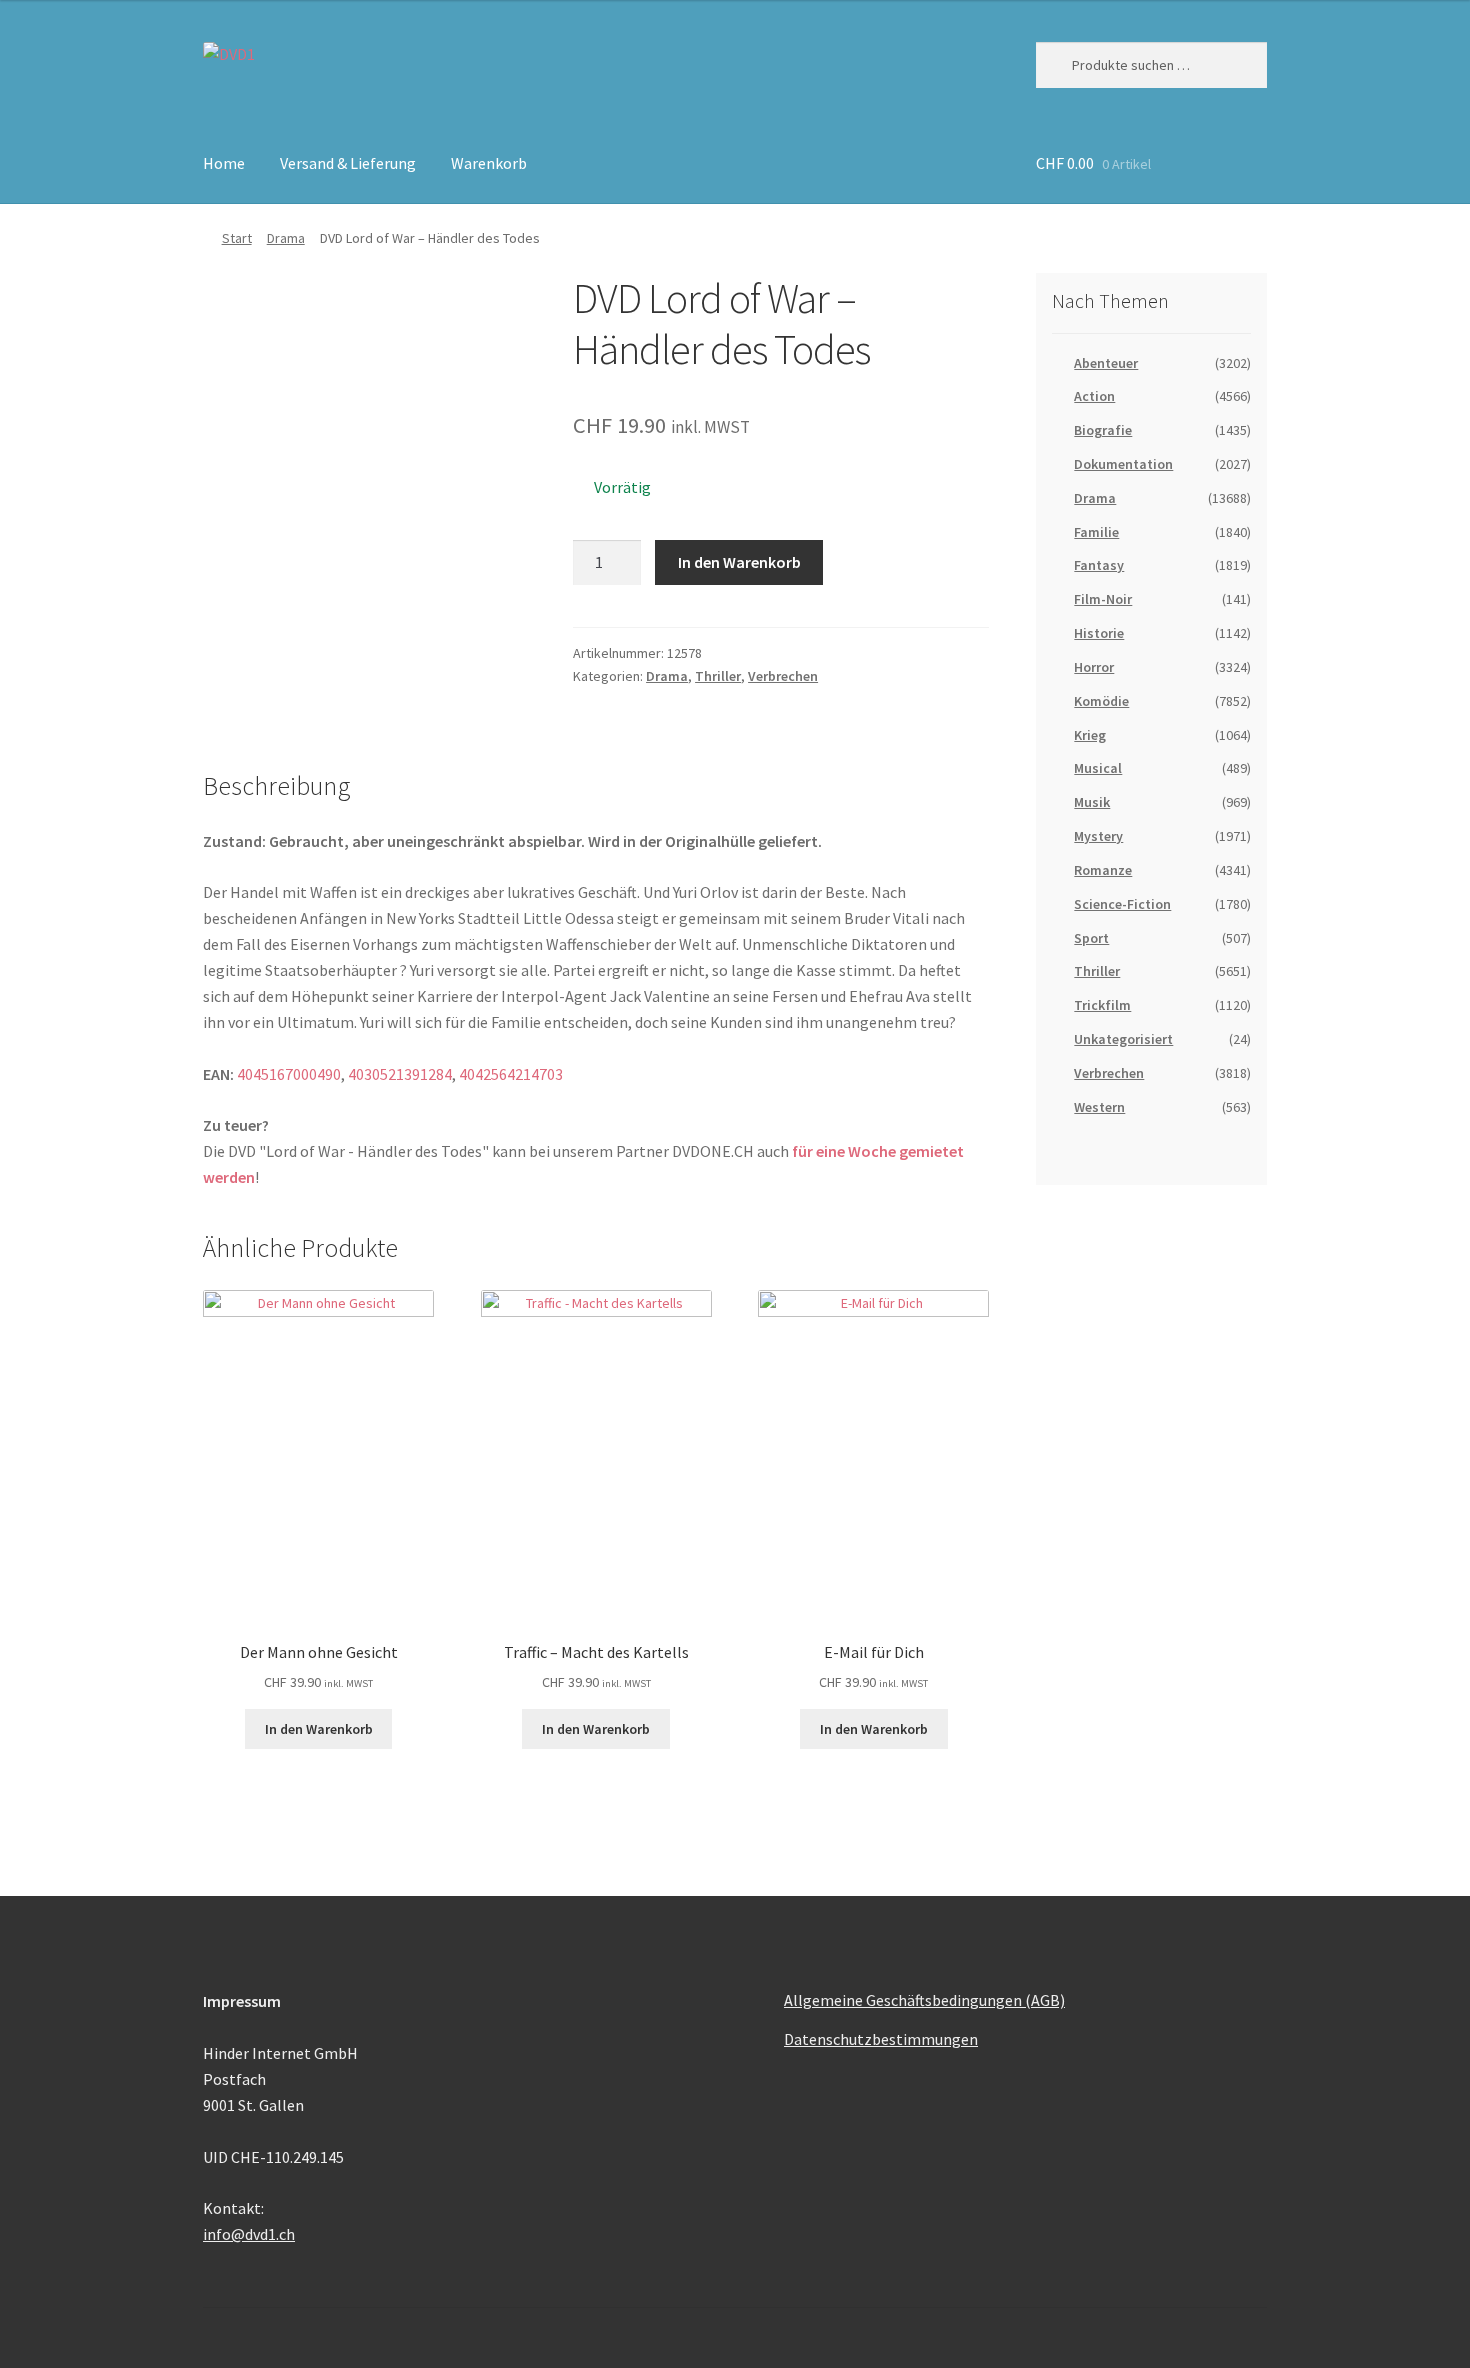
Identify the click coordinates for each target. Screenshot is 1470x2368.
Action (1094, 396)
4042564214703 (511, 1074)
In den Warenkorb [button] (319, 1729)
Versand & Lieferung (348, 163)
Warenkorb (489, 163)
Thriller (718, 676)
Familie (1096, 532)
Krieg (1090, 735)
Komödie (1101, 701)
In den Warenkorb (739, 562)
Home (224, 163)
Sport (1091, 938)
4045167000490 (289, 1074)
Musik (1092, 802)
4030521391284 (400, 1074)
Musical (1098, 768)
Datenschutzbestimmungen (881, 2039)
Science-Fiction (1122, 904)
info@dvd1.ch (249, 2234)
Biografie (1103, 430)
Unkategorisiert (1123, 1039)
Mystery (1098, 836)
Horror (1094, 667)
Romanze (1103, 870)
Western (1099, 1107)
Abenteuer (1106, 363)
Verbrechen (783, 676)
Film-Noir (1103, 599)
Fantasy (1099, 565)
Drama (286, 238)
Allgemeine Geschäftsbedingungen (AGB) (924, 2000)
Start (237, 238)
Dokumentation (1123, 464)
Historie (1099, 633)
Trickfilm (1102, 1005)
